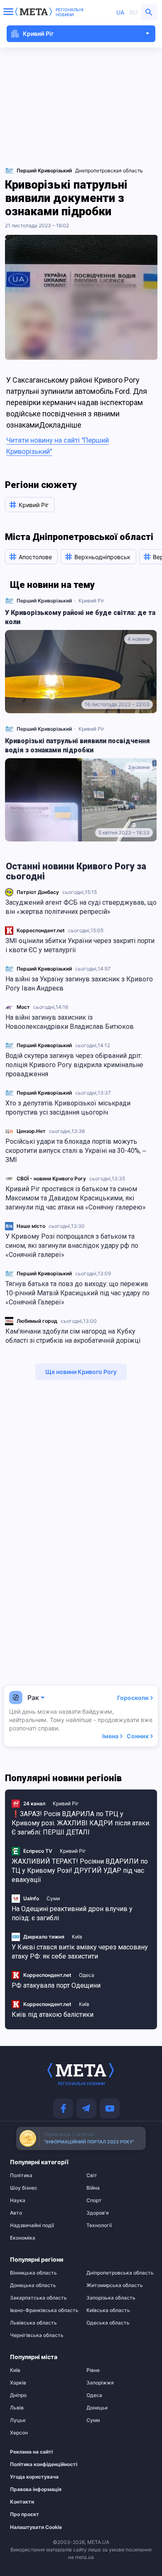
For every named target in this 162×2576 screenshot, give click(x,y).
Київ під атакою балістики (53, 2015)
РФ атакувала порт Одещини (56, 1985)
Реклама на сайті (31, 2452)
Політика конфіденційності (39, 2464)
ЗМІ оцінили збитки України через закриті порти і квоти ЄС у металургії (80, 945)
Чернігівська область (37, 2335)
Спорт (94, 2200)
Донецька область (33, 2285)
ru (134, 12)
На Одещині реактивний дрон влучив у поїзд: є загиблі (72, 1913)
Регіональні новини (70, 12)
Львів (17, 2408)
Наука (18, 2200)
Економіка (23, 2238)
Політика (21, 2175)
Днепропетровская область (109, 170)
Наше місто (31, 1226)
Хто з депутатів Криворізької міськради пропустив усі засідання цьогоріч (68, 1108)
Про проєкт (25, 2514)
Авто (16, 2213)
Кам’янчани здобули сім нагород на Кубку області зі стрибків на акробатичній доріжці (73, 1336)
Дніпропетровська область (119, 2273)
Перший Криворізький (44, 969)
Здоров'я (98, 2213)
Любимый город (37, 1321)
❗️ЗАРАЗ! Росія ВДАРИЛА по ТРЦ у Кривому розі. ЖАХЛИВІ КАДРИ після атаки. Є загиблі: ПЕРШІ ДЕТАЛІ (81, 1823)
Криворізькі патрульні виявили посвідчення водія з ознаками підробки (77, 745)
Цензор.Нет (31, 1131)
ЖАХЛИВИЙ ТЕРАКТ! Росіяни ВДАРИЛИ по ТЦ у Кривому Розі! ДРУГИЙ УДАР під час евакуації (80, 1870)
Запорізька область (111, 2298)
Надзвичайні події (32, 2225)
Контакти (22, 2502)
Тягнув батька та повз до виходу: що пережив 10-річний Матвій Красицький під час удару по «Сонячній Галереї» (77, 1293)
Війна (93, 2188)
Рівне (93, 2370)
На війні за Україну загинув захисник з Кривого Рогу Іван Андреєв (79, 984)
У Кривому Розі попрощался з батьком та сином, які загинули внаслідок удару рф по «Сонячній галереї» (72, 1246)
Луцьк (18, 2420)
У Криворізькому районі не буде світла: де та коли (80, 617)
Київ (77, 1937)
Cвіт (92, 2175)
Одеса (87, 1975)
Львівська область (33, 2323)
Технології (99, 2225)
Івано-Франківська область (43, 2310)
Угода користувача (34, 2477)
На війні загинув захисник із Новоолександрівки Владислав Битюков (70, 1022)
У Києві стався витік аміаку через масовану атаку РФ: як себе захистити (80, 1952)
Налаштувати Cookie (36, 2527)
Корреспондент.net (41, 930)
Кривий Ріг (92, 601)
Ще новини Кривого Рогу (81, 1372)
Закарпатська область (38, 2298)
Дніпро (18, 2395)
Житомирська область (115, 2285)
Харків (18, 2383)
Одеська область (108, 2323)
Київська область (108, 2310)
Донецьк (97, 2408)
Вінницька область (33, 2273)
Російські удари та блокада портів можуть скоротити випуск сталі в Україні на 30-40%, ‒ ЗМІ (76, 1151)
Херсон (19, 2433)
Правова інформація (36, 2489)
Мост (23, 1007)
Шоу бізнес (24, 2188)
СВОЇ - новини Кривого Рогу (51, 1178)
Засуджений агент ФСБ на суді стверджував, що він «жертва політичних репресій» (81, 907)
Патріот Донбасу (38, 892)
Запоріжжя (100, 2383)
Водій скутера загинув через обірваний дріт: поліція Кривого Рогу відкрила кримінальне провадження (74, 1065)
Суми (53, 1898)
